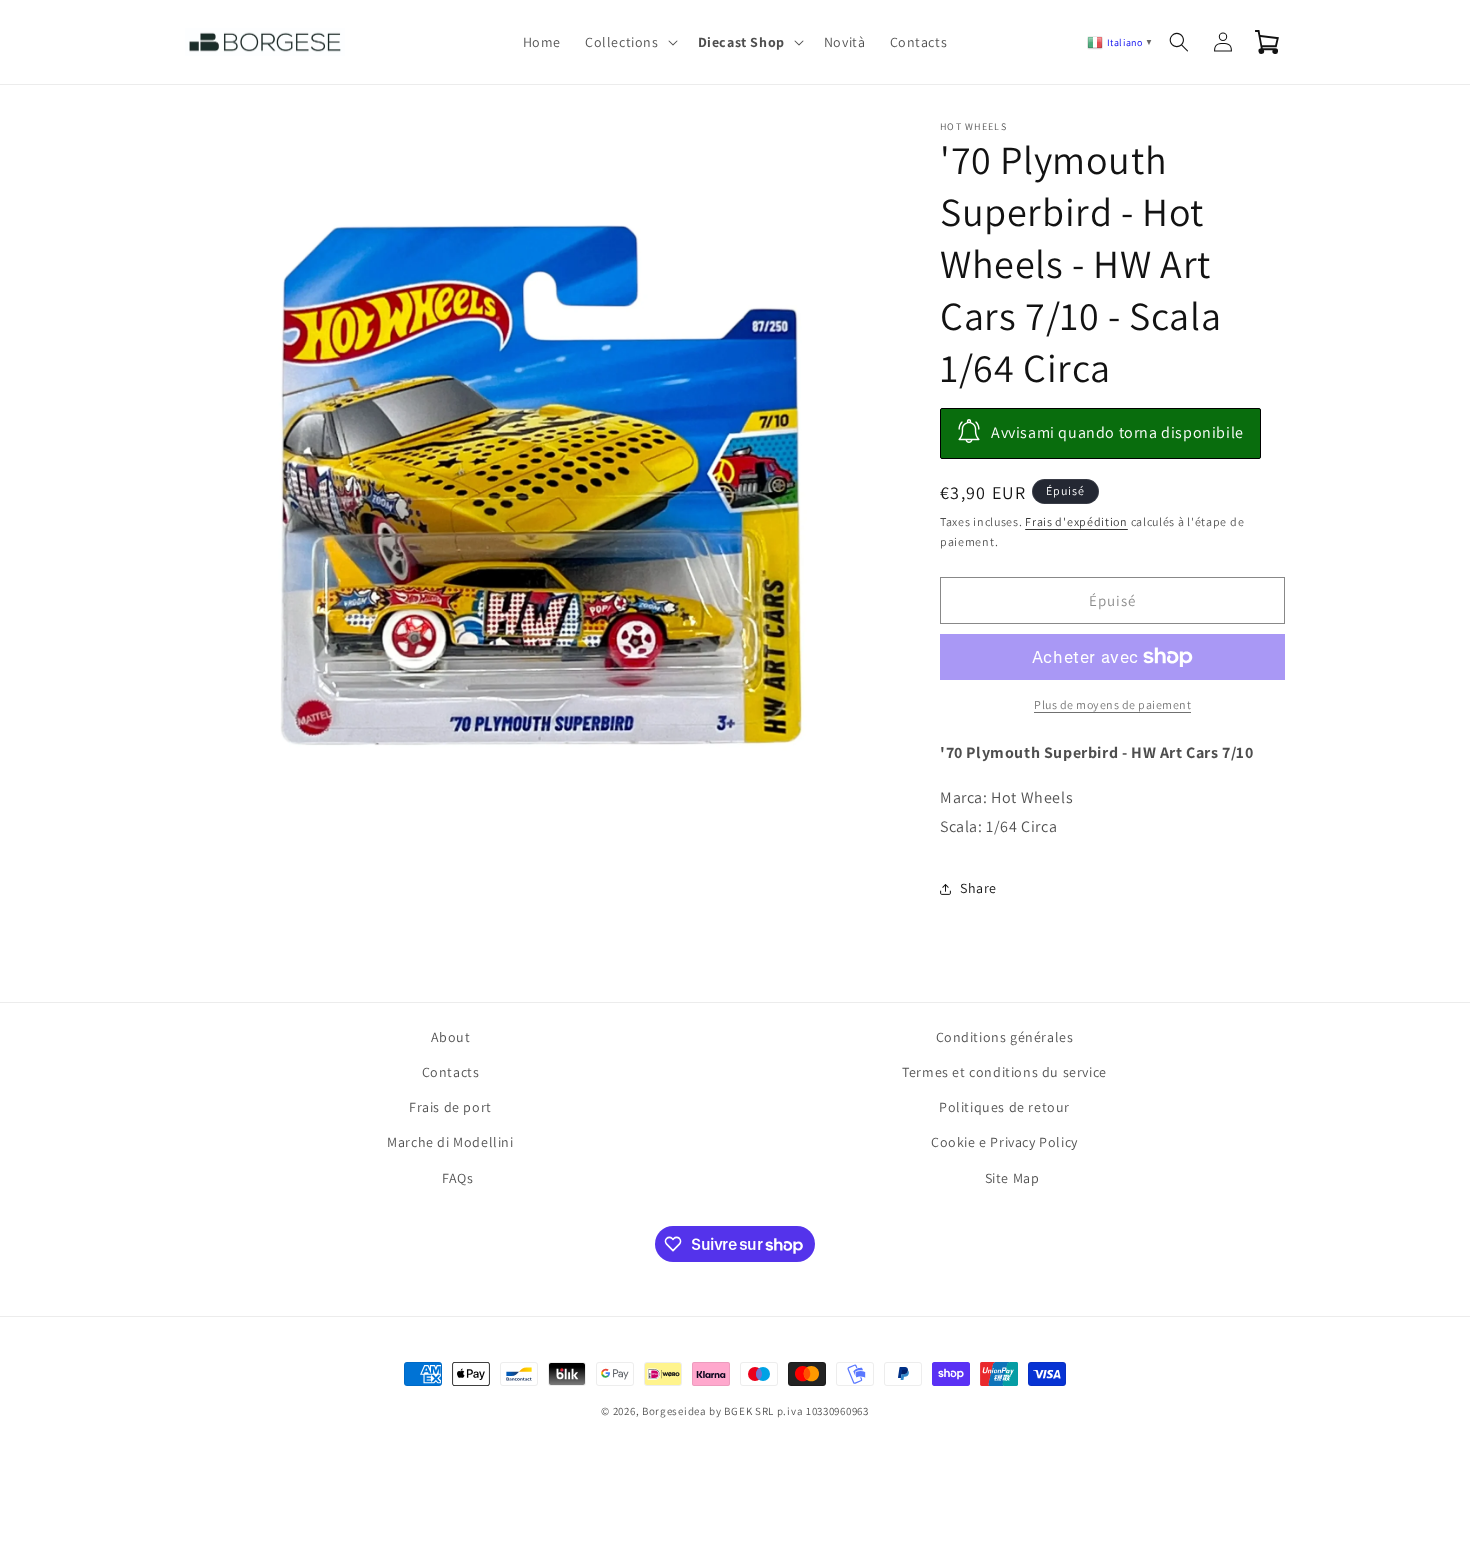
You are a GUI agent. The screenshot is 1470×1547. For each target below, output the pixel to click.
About (451, 1037)
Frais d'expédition (1076, 521)
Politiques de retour (1004, 1107)
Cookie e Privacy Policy (1004, 1142)
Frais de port (450, 1107)
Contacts (451, 1072)
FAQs (457, 1178)
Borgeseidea (674, 1411)
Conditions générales (1005, 1037)
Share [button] (978, 888)
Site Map (1012, 1178)
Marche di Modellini (450, 1142)
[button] (629, 42)
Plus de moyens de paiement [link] (1112, 704)
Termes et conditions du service (1004, 1072)
